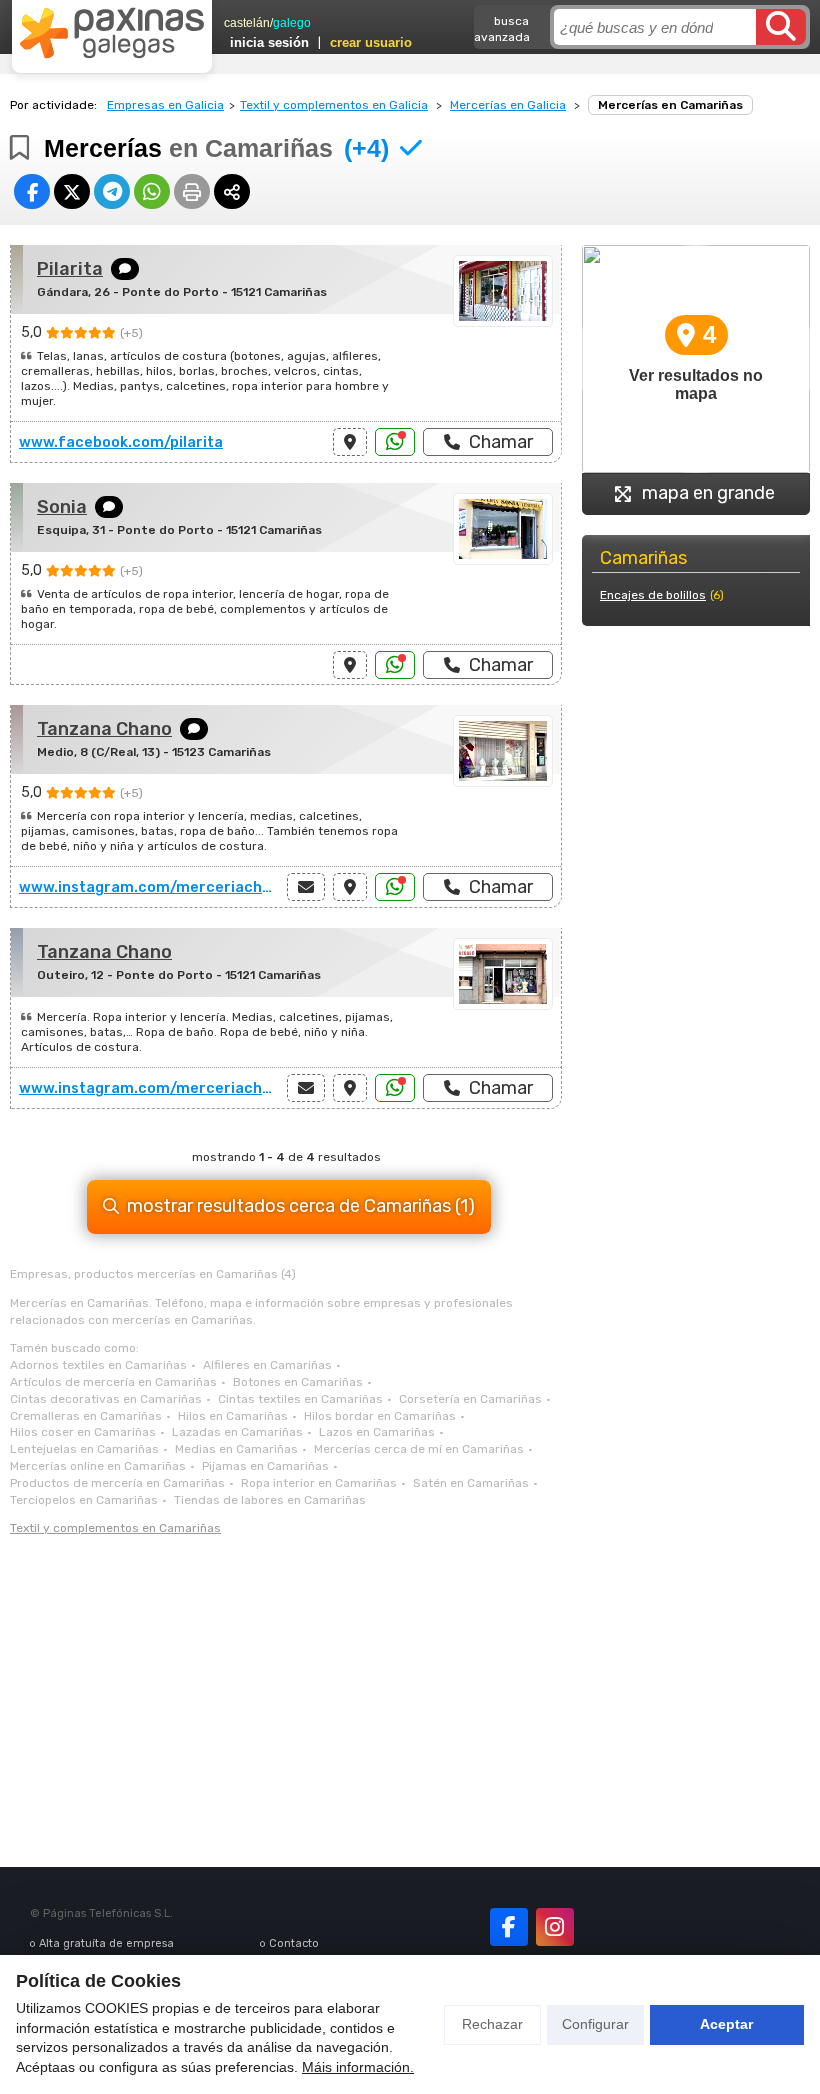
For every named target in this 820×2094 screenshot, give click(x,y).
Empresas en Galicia (165, 105)
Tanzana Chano (104, 729)
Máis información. (358, 2067)
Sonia (62, 507)
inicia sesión (269, 42)
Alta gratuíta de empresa (106, 1943)
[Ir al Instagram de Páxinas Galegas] (555, 1927)
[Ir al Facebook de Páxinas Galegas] (509, 1927)
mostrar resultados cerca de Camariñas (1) (301, 1206)
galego (292, 23)
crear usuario (371, 42)
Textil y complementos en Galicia (334, 105)
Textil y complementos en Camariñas (115, 1528)
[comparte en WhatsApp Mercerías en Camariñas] (152, 191)
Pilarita (70, 269)
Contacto (294, 1943)
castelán (247, 23)
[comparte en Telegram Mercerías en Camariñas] (112, 191)
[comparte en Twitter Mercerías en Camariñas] (72, 191)
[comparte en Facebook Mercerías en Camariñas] (32, 191)
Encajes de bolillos (653, 595)
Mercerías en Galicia (508, 105)
